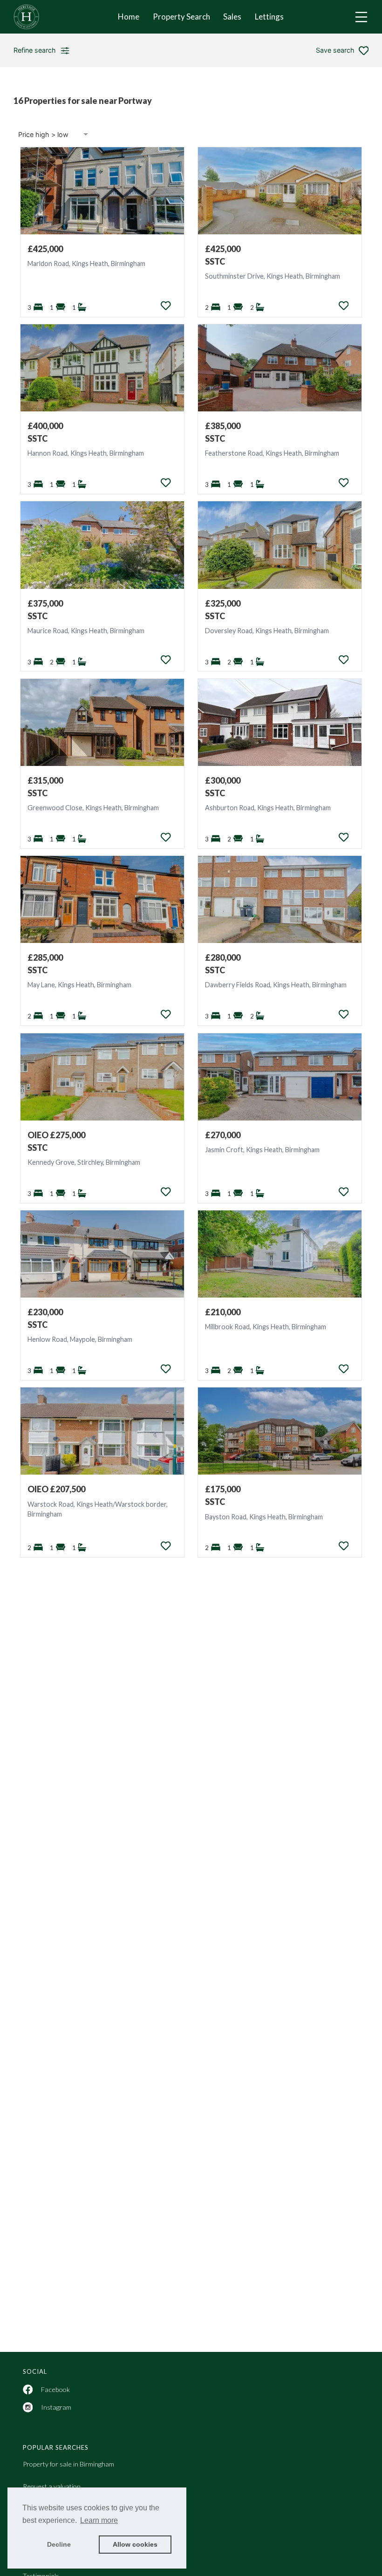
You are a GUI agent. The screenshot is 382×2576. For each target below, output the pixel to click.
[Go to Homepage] (33, 17)
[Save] (166, 306)
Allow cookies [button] (135, 2544)
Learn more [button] (99, 2520)
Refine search (35, 50)
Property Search (181, 17)
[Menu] (361, 17)
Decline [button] (59, 2544)
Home (129, 17)
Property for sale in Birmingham (68, 2464)
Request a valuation (52, 2486)
